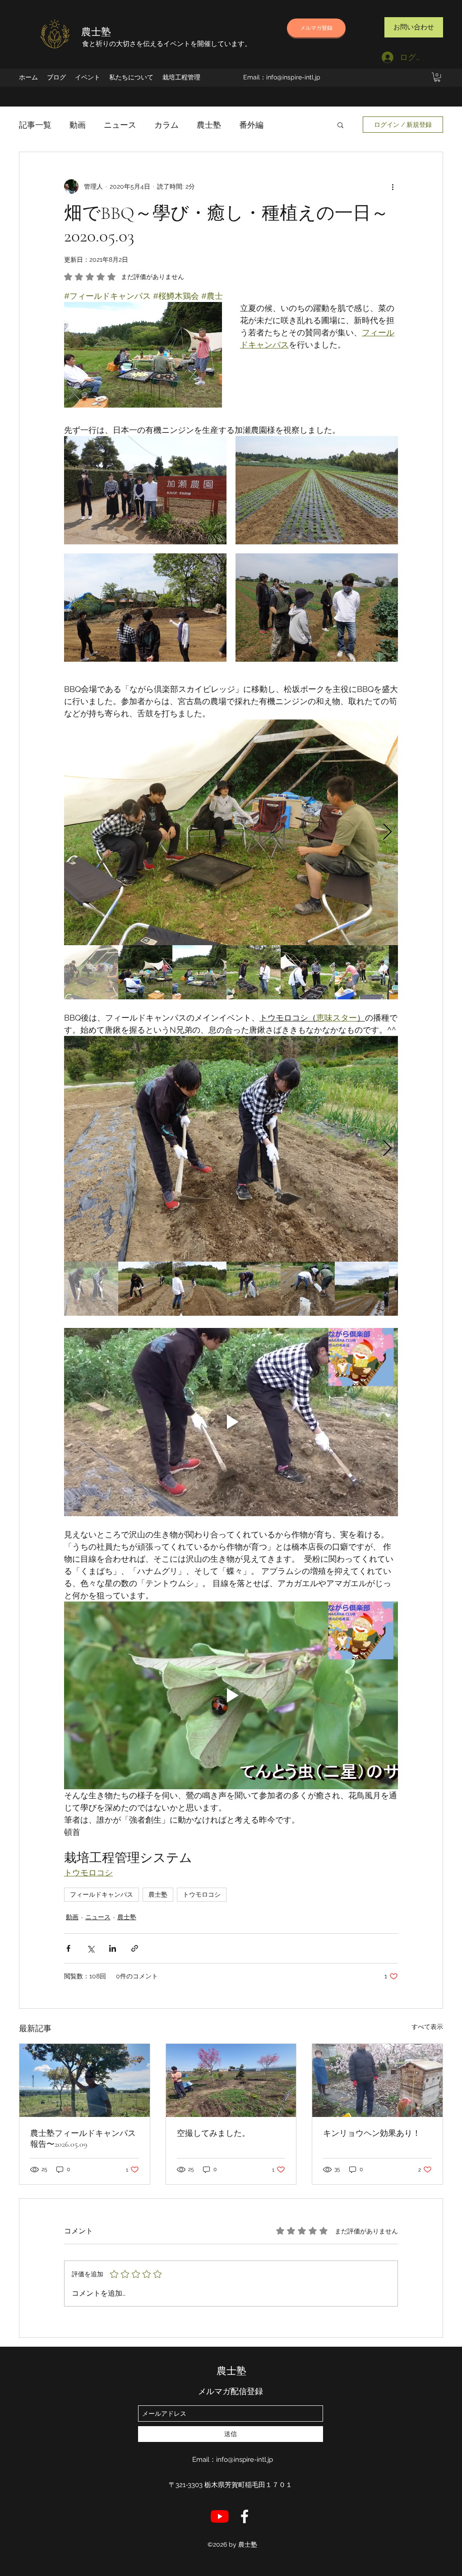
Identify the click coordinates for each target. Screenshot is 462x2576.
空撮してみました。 (213, 2133)
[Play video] (231, 1422)
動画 (78, 125)
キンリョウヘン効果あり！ (372, 2133)
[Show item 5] (308, 972)
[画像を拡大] (145, 490)
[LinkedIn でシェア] (113, 1948)
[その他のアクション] (393, 186)
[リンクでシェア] (135, 1948)
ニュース (120, 125)
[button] (437, 77)
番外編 (251, 125)
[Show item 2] (145, 972)
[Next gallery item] (387, 833)
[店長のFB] (245, 2516)
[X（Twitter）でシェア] (90, 1948)
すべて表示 (427, 2027)
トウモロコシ (202, 1894)
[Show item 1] (91, 972)
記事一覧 (35, 125)
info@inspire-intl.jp (293, 77)
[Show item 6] (362, 972)
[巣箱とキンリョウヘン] (377, 2080)
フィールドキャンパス (102, 1894)
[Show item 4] (254, 972)
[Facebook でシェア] (68, 1948)
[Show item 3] (199, 972)
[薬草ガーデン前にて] (85, 2080)
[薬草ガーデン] (231, 2080)
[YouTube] (220, 2516)
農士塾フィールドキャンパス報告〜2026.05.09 (83, 2139)
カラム (166, 125)
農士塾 (96, 32)
